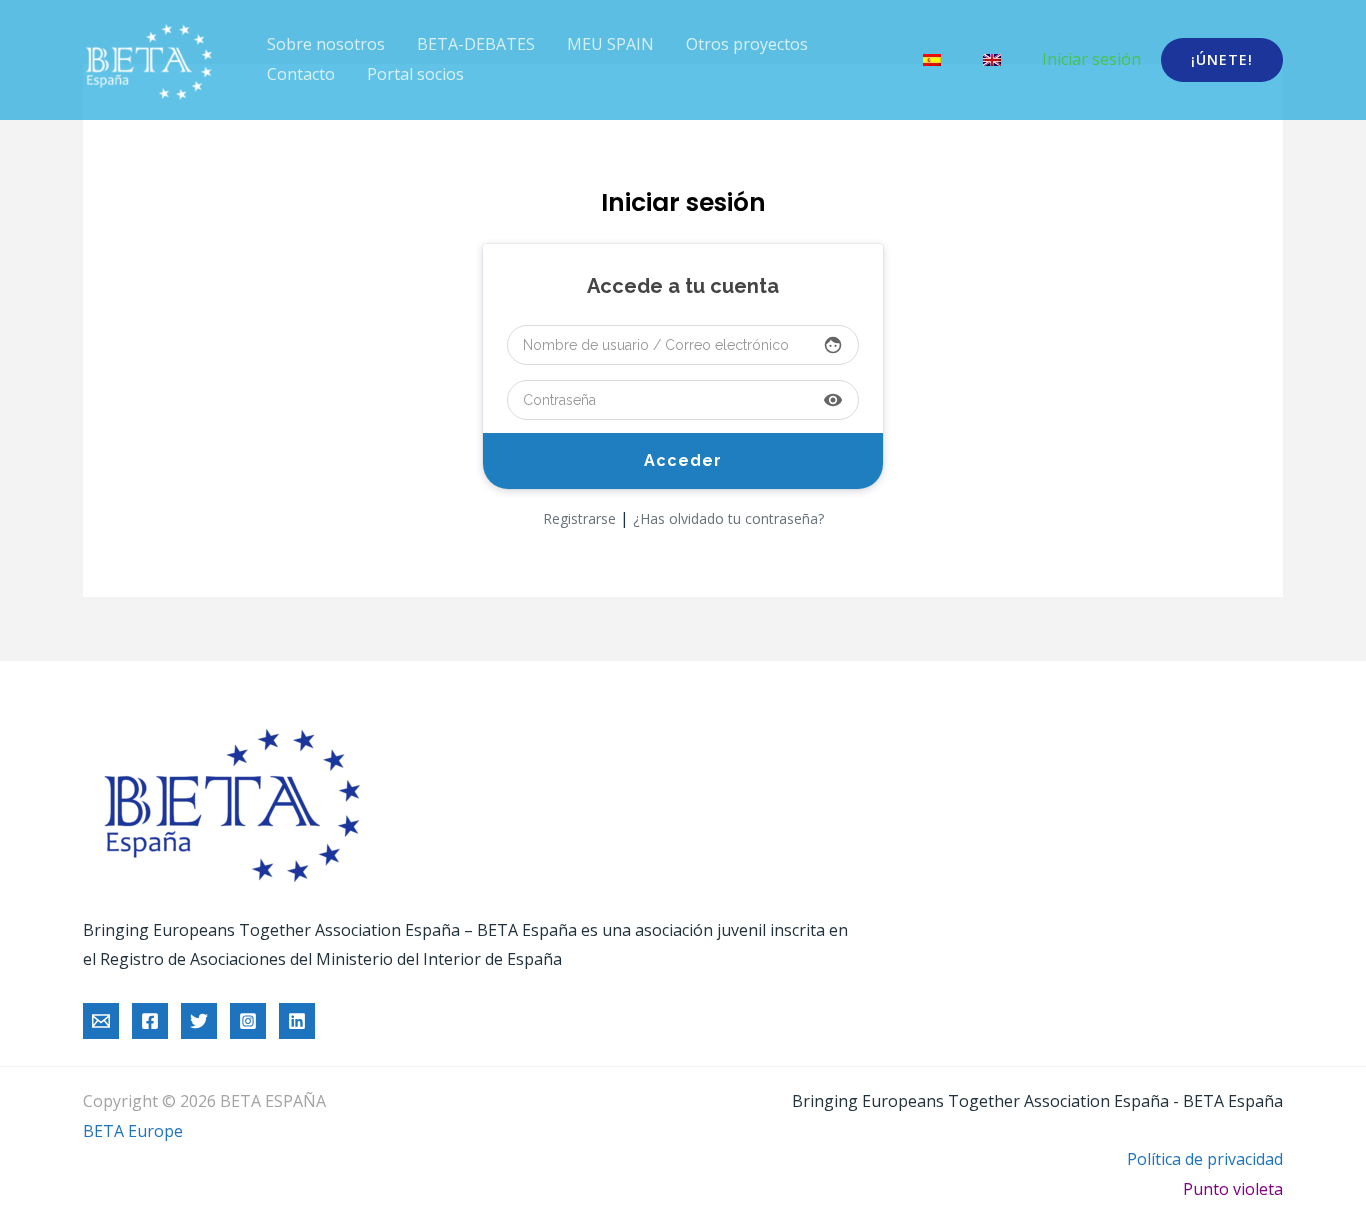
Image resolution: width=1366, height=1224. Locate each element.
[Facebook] (150, 1021)
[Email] (101, 1021)
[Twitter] (199, 1021)
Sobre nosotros (326, 44)
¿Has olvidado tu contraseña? (728, 518)
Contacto (301, 74)
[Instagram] (248, 1021)
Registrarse (579, 518)
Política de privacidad (1205, 1159)
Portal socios (415, 74)
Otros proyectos (747, 44)
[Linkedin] (297, 1021)
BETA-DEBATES (476, 44)
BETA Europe (133, 1131)
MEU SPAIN (610, 44)
